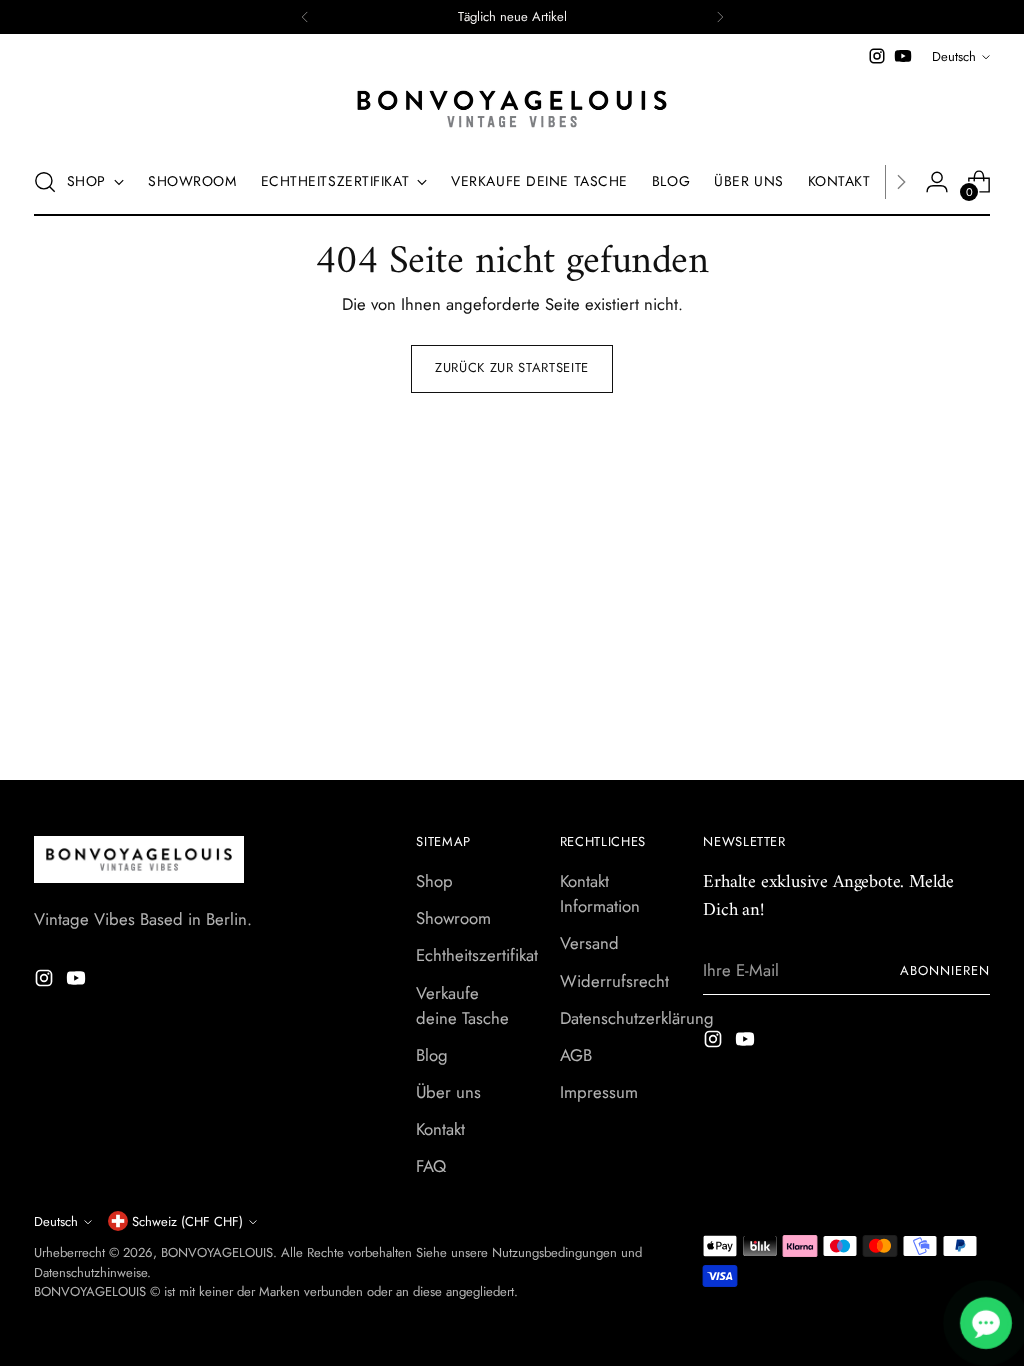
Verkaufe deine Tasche (462, 1005)
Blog (432, 1055)
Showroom (453, 918)
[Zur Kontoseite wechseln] (937, 182)
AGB (576, 1055)
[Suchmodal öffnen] (45, 182)
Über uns (448, 1092)
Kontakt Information (600, 893)
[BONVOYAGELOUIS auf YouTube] (903, 56)
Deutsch (954, 56)
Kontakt (440, 1129)
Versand (589, 943)
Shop (434, 881)
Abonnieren (945, 970)
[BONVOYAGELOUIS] (512, 109)
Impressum (599, 1092)
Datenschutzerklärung (637, 1018)
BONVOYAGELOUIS (217, 1252)
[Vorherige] (305, 17)
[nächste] (720, 17)
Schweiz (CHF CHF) (187, 1221)
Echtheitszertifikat (477, 955)
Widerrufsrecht (614, 981)
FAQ (431, 1166)
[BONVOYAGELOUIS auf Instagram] (877, 56)
